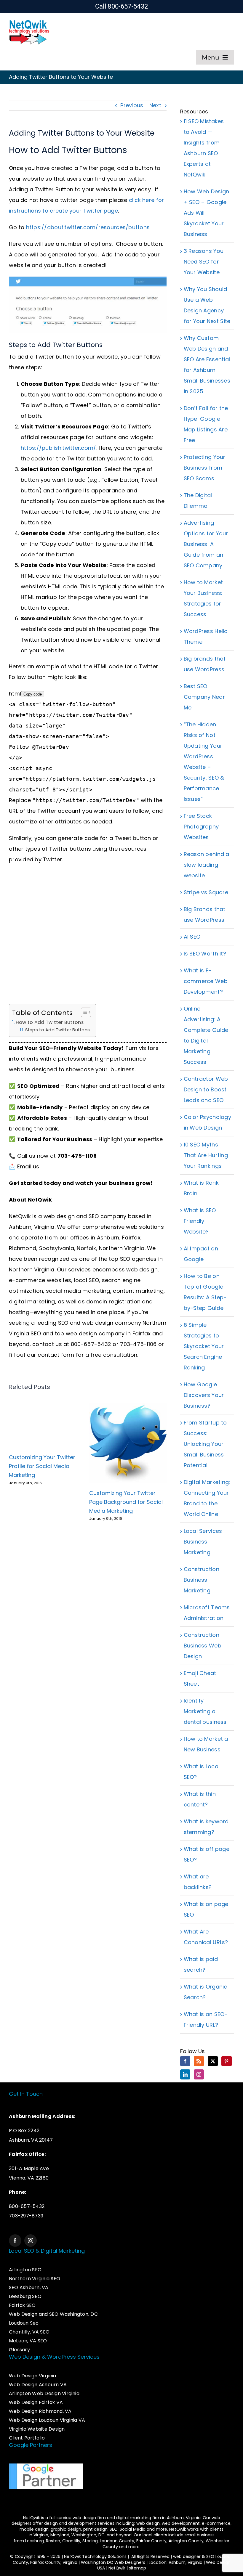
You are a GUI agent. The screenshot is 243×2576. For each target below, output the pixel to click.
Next (155, 105)
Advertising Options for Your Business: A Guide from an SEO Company (206, 544)
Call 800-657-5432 (122, 6)
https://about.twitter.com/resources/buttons (88, 227)
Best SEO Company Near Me (204, 697)
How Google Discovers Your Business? (204, 1395)
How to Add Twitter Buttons (50, 1022)
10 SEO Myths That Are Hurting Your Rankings (206, 1155)
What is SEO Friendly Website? (200, 1221)
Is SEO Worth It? (205, 954)
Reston (53, 2541)
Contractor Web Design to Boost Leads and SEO (206, 1089)
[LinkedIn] (185, 2074)
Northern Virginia (122, 1248)
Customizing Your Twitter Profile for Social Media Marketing (42, 1466)
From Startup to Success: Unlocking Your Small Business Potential (205, 1444)
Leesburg (35, 2541)
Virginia (41, 2535)
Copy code (33, 694)
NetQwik (117, 2568)
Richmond (23, 1248)
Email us (28, 1166)
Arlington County (186, 2541)
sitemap (138, 2568)
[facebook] (15, 2241)
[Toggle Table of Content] (83, 1012)
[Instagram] (199, 2074)
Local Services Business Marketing (203, 1542)
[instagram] (31, 2241)
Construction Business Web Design (203, 1646)
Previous (132, 105)
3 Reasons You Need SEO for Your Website (204, 262)
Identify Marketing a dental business (205, 1711)
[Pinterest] (226, 2061)
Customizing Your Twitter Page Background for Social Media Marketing (126, 1502)
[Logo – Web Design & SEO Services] (29, 21)
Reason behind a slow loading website (207, 865)
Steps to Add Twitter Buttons (58, 1030)
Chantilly (71, 2541)
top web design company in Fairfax (103, 1333)
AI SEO (192, 937)
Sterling (90, 2541)
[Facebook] (185, 2061)
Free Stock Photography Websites (201, 827)
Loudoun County (117, 2541)
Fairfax (131, 1238)
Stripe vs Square (206, 892)
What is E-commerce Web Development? (206, 981)
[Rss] (199, 2061)
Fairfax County (151, 2541)
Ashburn (108, 1238)
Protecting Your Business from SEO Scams (205, 468)
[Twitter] (213, 2061)
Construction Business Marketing (202, 1580)
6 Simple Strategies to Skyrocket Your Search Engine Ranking (204, 1346)
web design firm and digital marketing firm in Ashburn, (129, 2518)
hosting (19, 1312)
